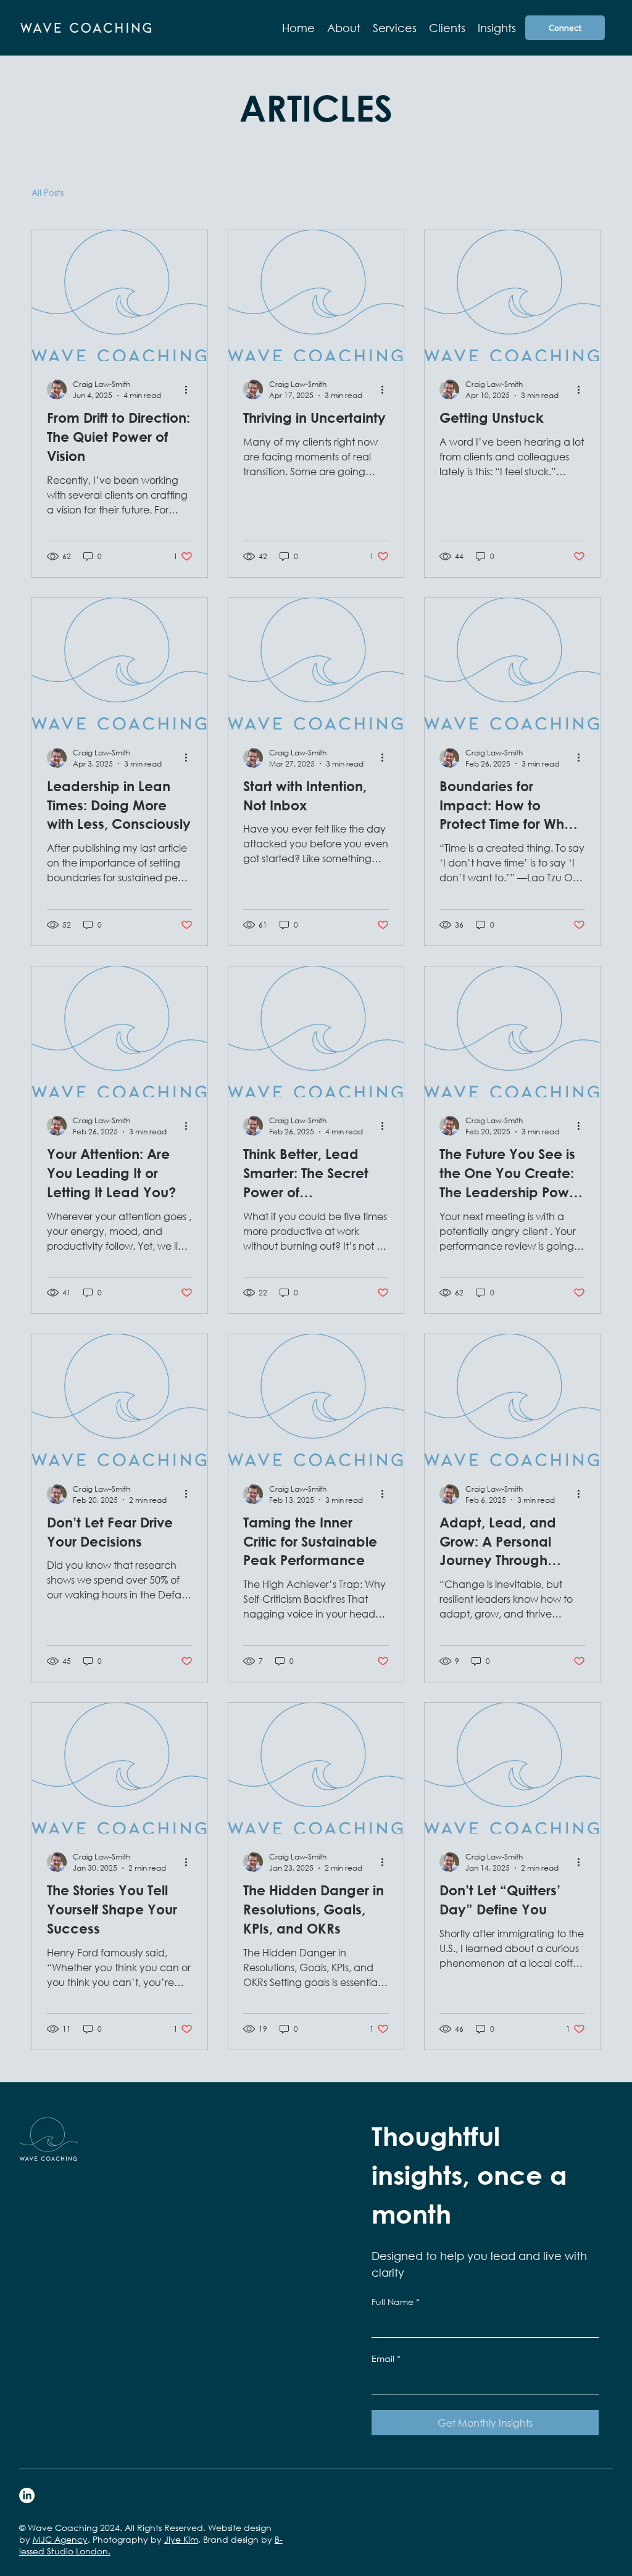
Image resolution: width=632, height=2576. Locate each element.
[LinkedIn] (27, 2495)
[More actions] (191, 389)
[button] (395, 28)
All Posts (48, 192)
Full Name (396, 2302)
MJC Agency (60, 2539)
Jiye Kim (181, 2539)
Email (386, 2358)
